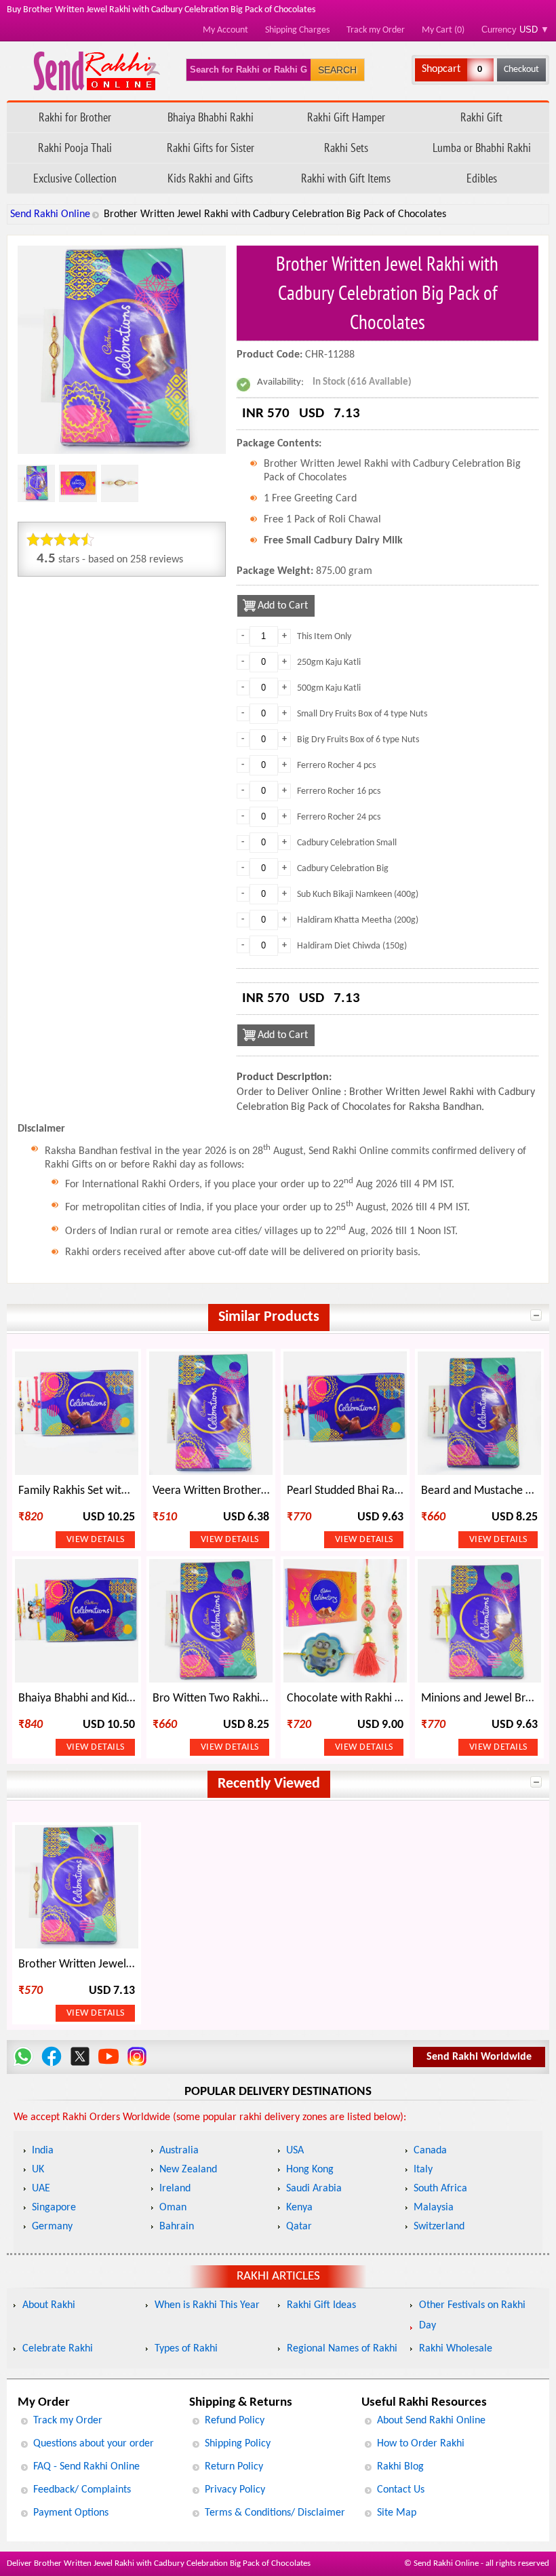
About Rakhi (49, 2305)
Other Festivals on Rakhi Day (472, 2315)
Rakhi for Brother (75, 117)
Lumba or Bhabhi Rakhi (482, 148)
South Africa (440, 2189)
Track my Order (376, 30)
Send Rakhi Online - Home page (97, 71)
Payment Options (71, 2513)
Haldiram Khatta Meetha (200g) (358, 920)
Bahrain (177, 2227)
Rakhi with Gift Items (346, 178)
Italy (423, 2170)
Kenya (299, 2208)
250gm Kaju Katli (329, 662)
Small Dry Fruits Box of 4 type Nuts (362, 714)
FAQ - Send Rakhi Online (86, 2467)
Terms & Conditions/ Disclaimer (275, 2513)
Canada (430, 2151)
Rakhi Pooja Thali (75, 148)
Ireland (175, 2189)
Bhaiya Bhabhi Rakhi (211, 117)
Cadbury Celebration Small (347, 843)
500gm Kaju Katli (329, 688)
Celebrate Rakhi (58, 2349)
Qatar (299, 2227)
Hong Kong (310, 2170)
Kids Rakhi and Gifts (210, 178)
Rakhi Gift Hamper (346, 117)
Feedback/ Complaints (82, 2490)
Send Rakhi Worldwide (479, 2057)
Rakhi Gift (481, 117)
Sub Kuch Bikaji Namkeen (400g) (358, 895)
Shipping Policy (238, 2444)
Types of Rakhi (186, 2349)
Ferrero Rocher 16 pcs (339, 791)
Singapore (54, 2208)
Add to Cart (283, 606)
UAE (41, 2189)
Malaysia (434, 2208)
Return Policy (234, 2467)
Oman (173, 2208)
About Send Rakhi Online (431, 2421)
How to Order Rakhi (421, 2444)
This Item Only (324, 637)
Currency (515, 30)
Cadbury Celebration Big (343, 869)
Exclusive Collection (75, 178)
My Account (225, 30)
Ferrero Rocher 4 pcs (336, 766)
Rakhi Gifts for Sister (211, 148)
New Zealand (188, 2170)
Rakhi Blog (400, 2467)
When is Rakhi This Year (207, 2305)
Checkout (521, 70)
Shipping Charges (297, 30)
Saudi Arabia (314, 2189)
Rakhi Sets (346, 148)
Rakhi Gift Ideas (321, 2305)
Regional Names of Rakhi (342, 2349)
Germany (52, 2227)
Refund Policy (235, 2421)
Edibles (482, 178)
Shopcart (441, 69)
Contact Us (401, 2490)
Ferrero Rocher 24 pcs (339, 817)
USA (295, 2151)
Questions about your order (94, 2444)
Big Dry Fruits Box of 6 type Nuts (358, 740)
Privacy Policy (235, 2490)
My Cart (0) (443, 30)
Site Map (397, 2513)
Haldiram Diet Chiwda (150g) (352, 946)
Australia (179, 2151)
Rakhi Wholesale (456, 2349)
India (43, 2151)
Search (337, 70)
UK (38, 2170)
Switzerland (439, 2227)
